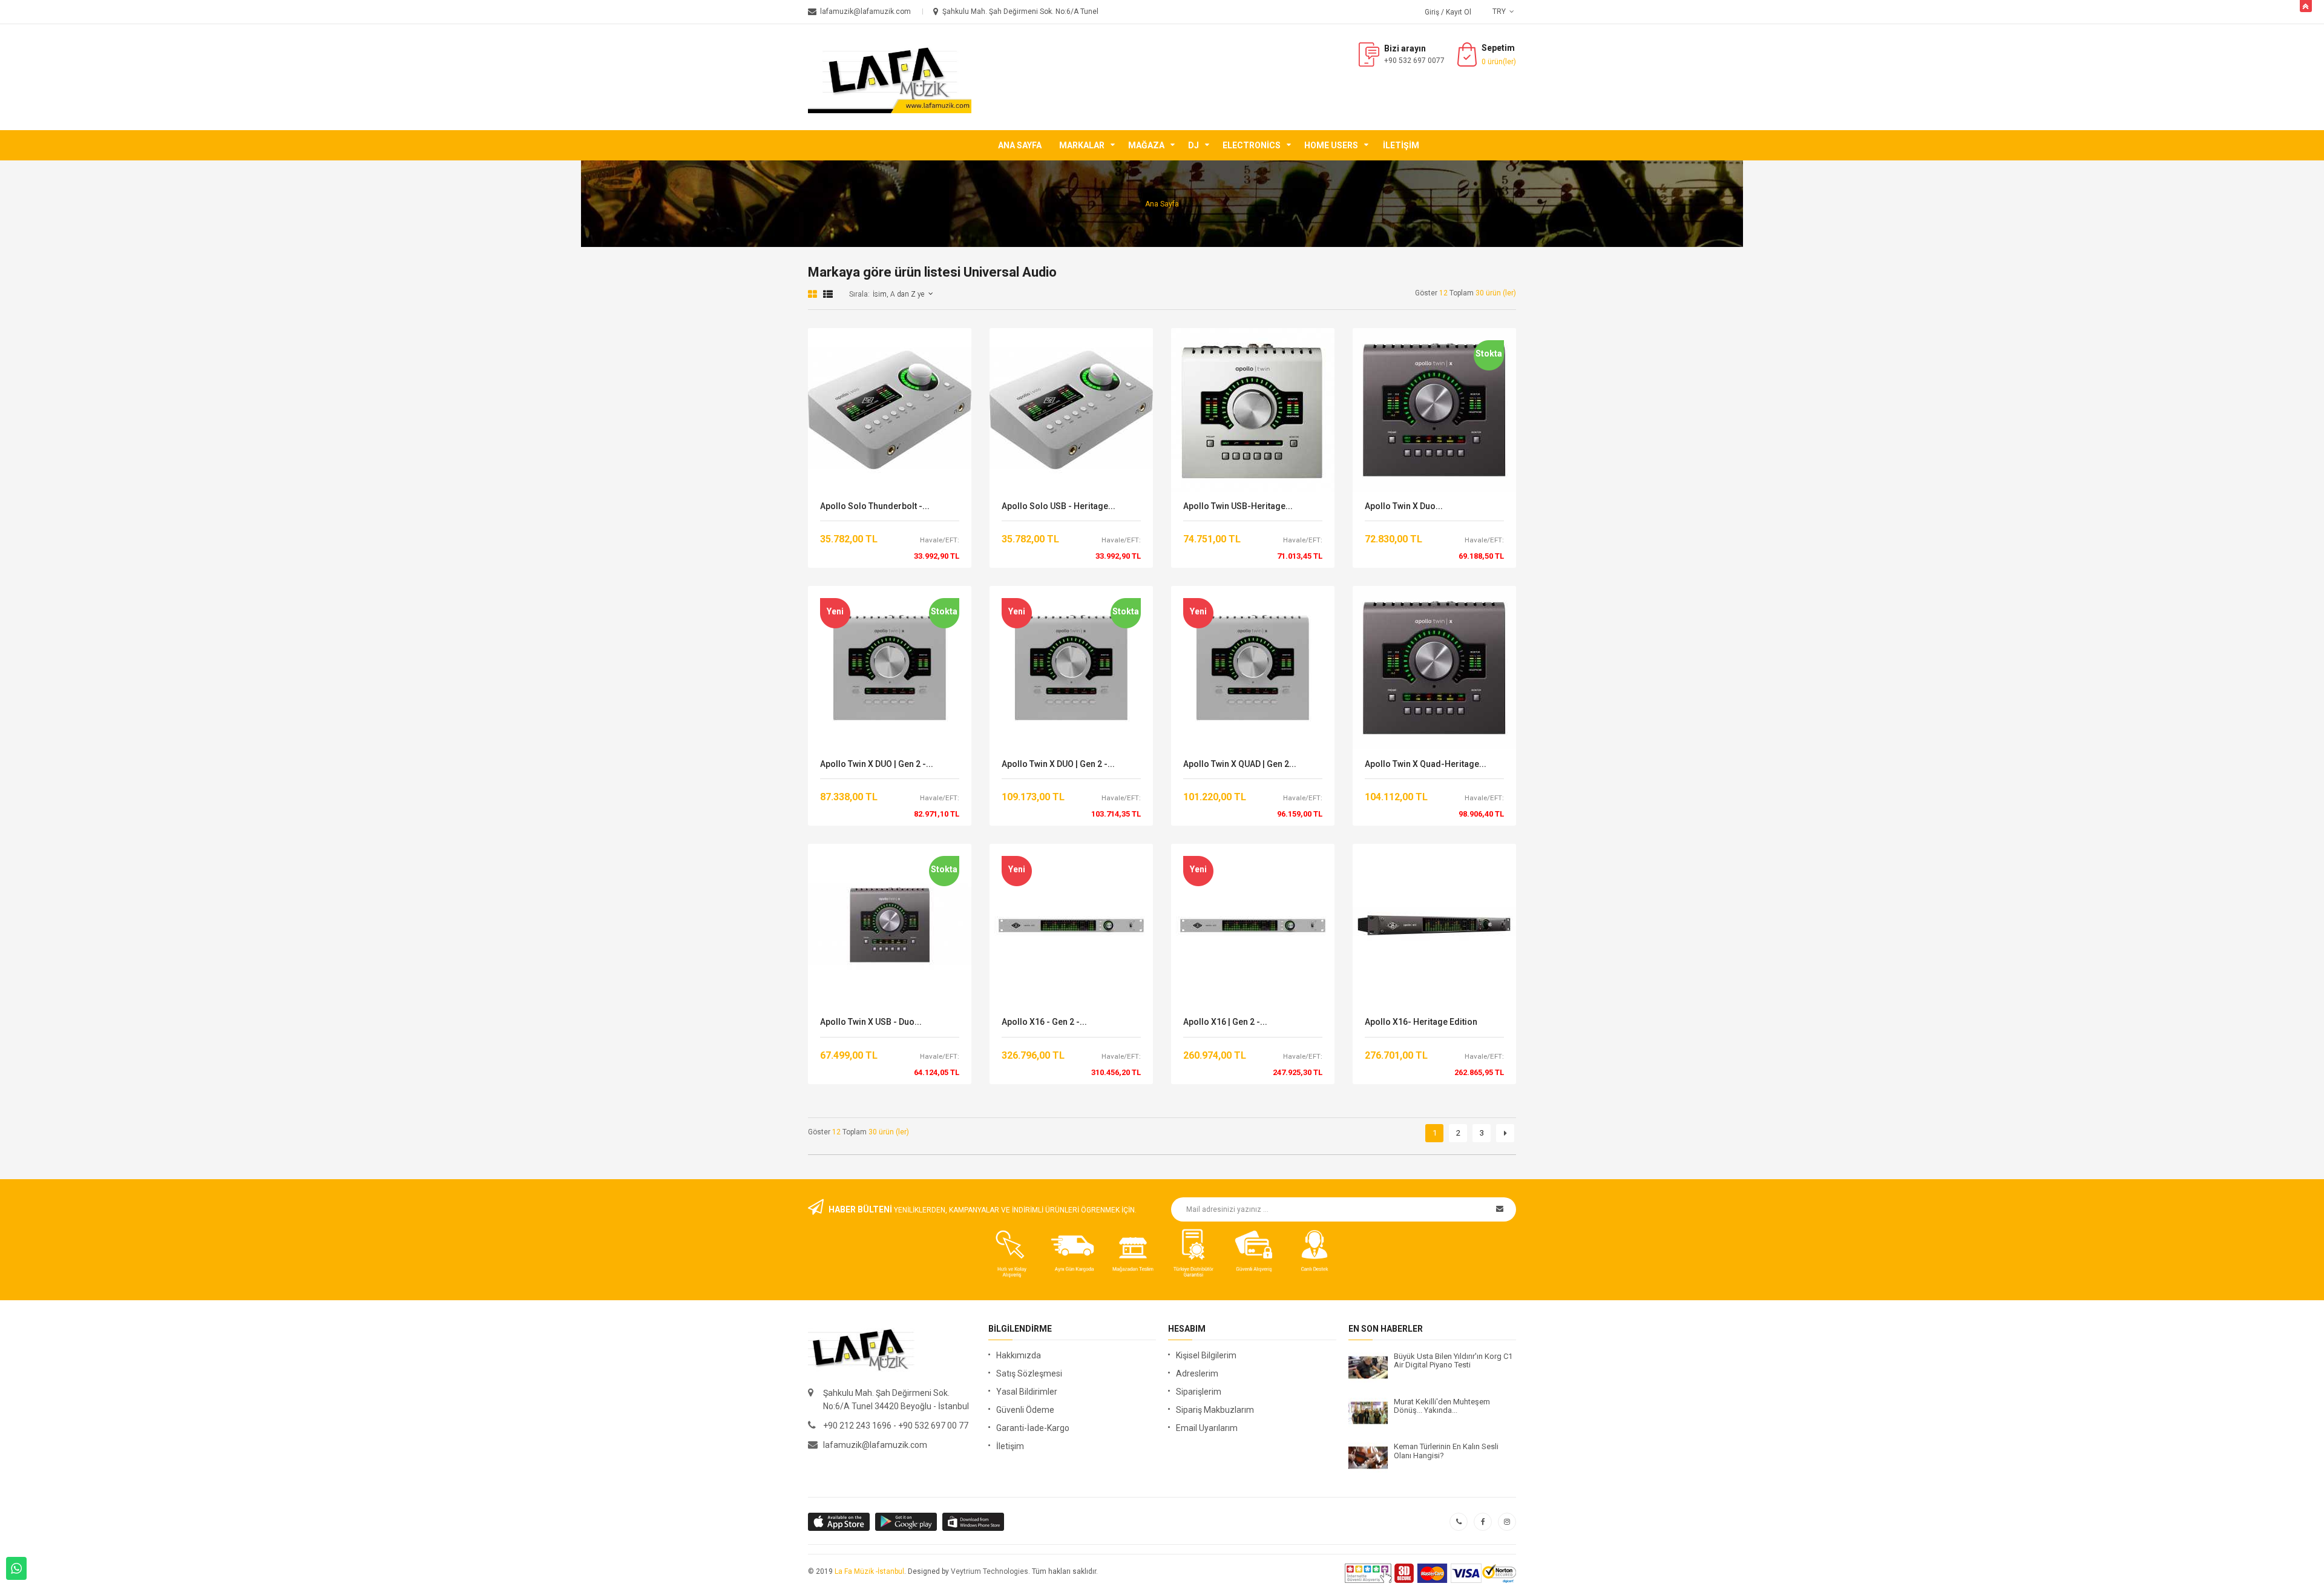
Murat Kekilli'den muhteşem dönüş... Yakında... (1442, 1406)
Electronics (1252, 145)
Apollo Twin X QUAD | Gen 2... (1240, 764)
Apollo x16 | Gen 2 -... (1225, 1022)
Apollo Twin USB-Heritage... (1238, 506)
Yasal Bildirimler (1027, 1392)
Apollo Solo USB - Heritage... (1059, 506)
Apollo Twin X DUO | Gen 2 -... (877, 764)
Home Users (1331, 145)
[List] (828, 294)
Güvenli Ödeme (1025, 1410)
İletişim (1401, 145)
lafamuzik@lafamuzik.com (875, 1445)
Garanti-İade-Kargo (1033, 1428)
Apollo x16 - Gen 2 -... (1044, 1022)
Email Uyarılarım (1207, 1428)
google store (840, 1522)
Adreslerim (1197, 1373)
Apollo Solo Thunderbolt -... (875, 506)
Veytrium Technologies (990, 1571)
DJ (1193, 145)
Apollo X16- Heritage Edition (1421, 1022)
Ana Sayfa (1020, 145)
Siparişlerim (1199, 1392)
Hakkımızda (1019, 1355)
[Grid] (812, 294)
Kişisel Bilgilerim (1206, 1355)
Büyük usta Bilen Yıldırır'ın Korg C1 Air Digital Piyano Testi (1453, 1361)
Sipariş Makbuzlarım (1215, 1410)
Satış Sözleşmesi (1029, 1373)
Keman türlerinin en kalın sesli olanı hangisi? (1446, 1451)
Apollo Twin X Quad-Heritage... (1426, 764)
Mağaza (1146, 145)
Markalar (1082, 145)
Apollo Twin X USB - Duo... (871, 1022)
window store (974, 1522)
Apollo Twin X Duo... (1404, 506)
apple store (907, 1522)
